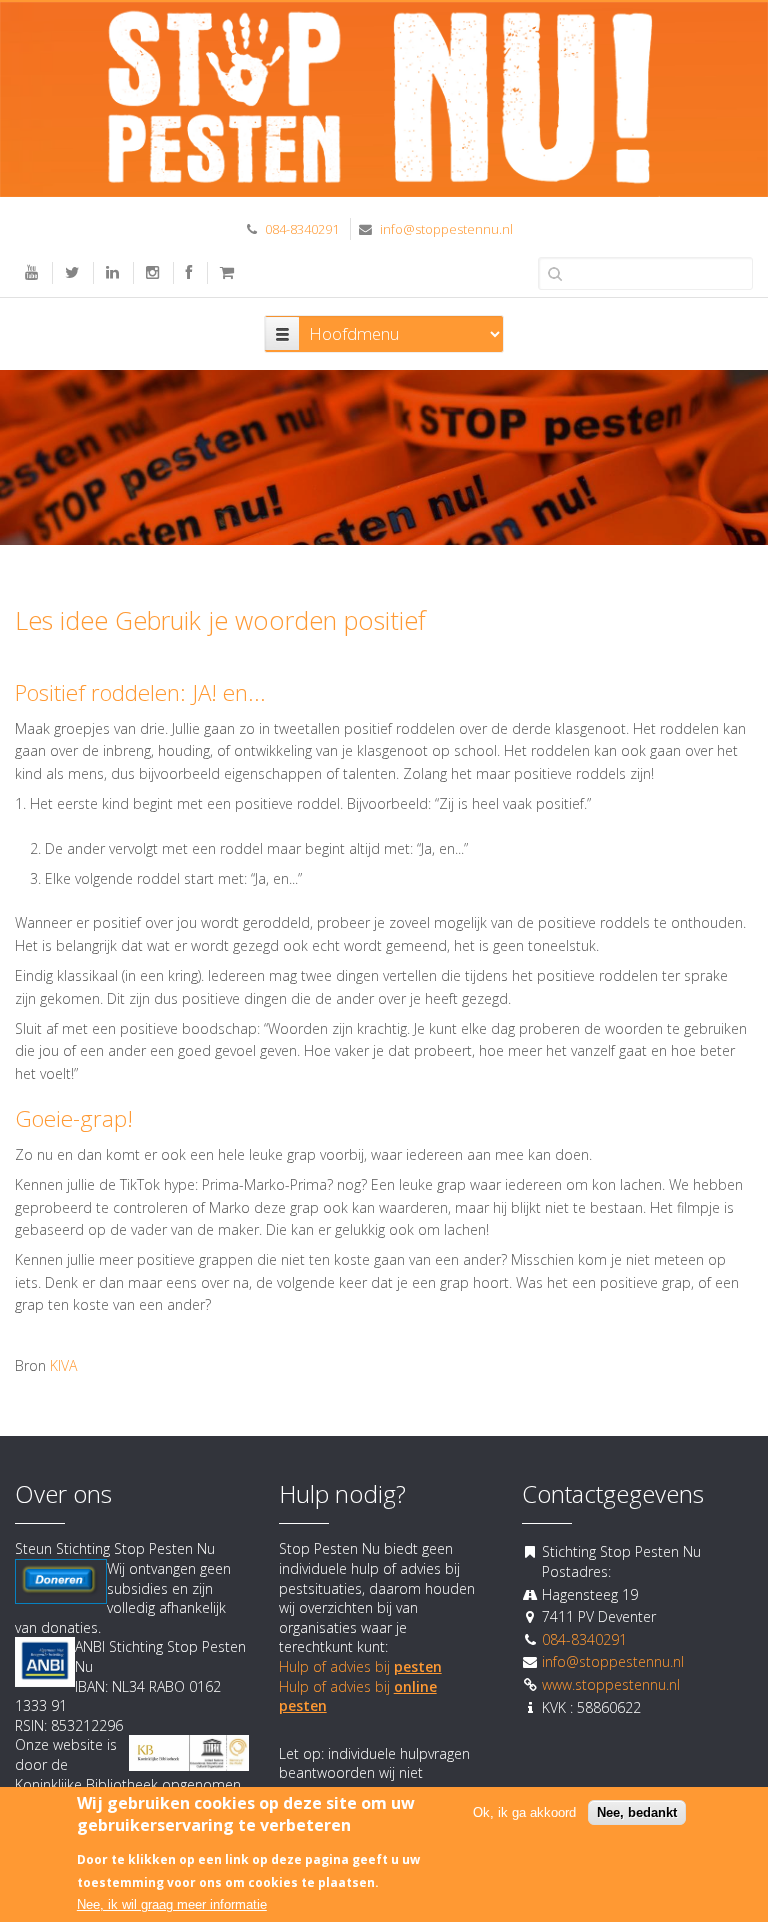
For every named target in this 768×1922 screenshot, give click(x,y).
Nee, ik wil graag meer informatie (172, 1904)
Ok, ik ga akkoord (524, 1812)
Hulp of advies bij (360, 1666)
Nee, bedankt (637, 1812)
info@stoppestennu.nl (446, 229)
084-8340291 (302, 229)
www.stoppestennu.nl (611, 1684)
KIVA (63, 1365)
